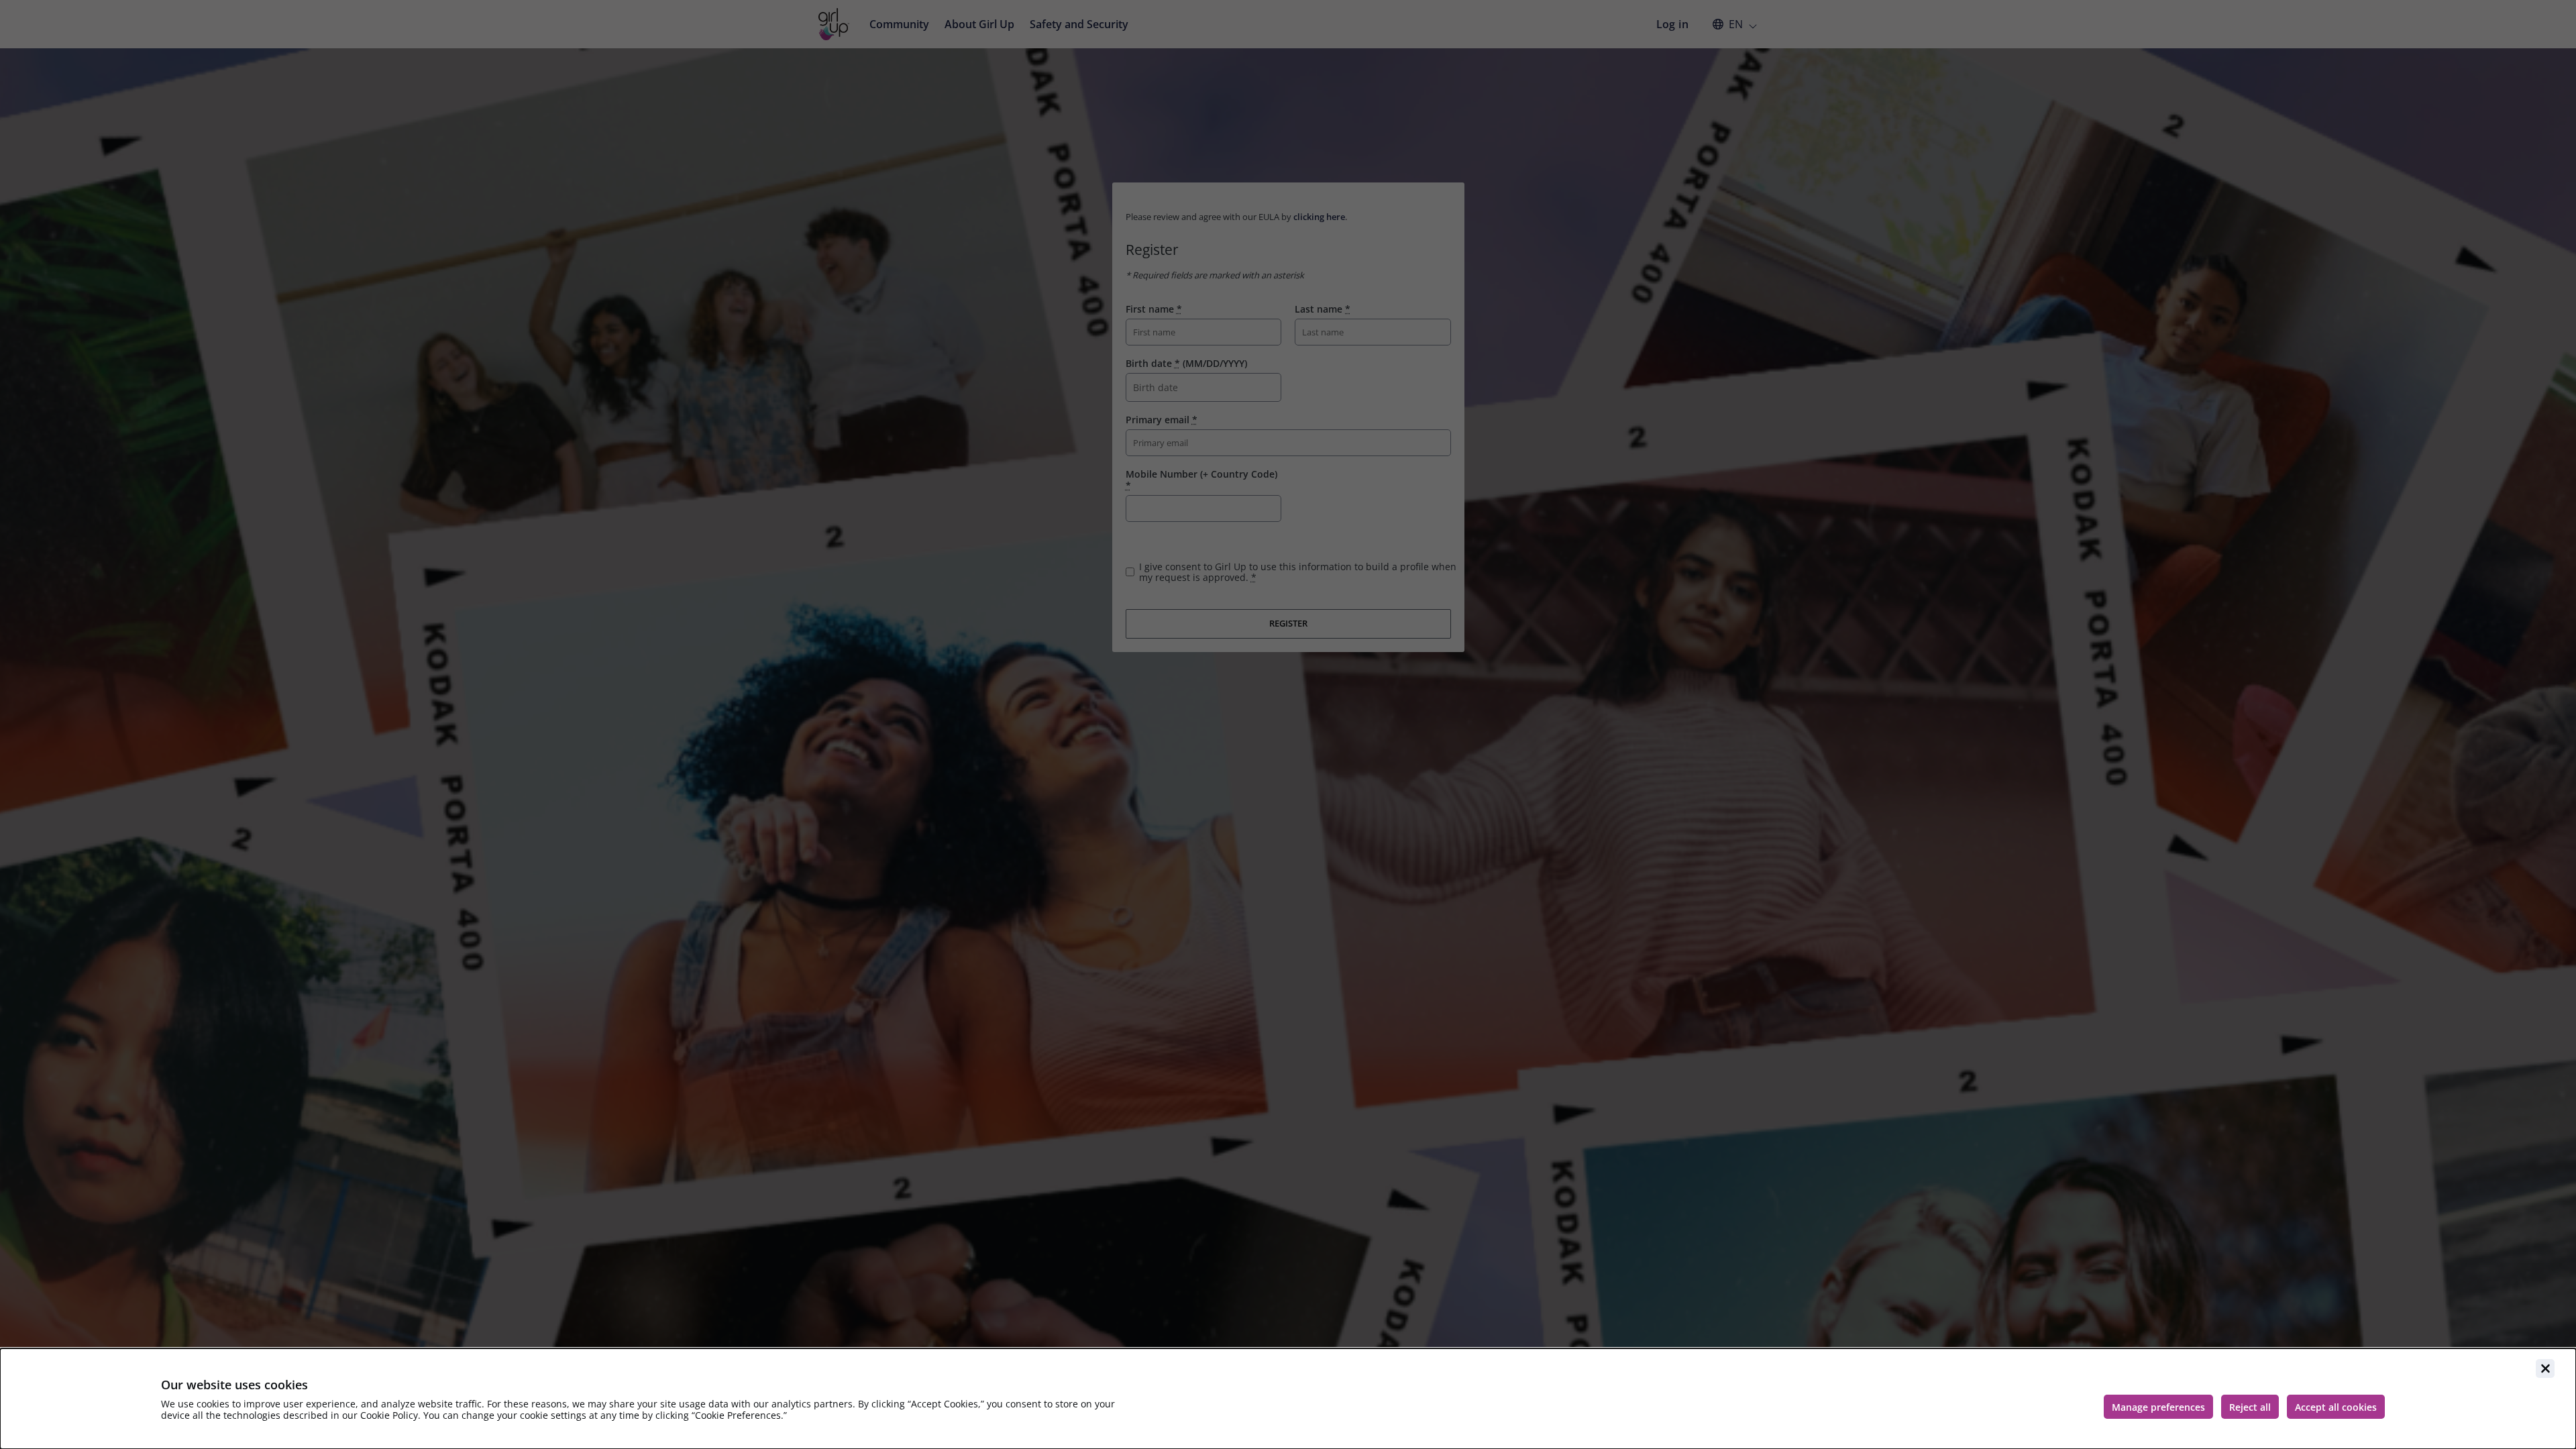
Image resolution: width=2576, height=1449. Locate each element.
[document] (1288, 1399)
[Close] (2545, 1368)
